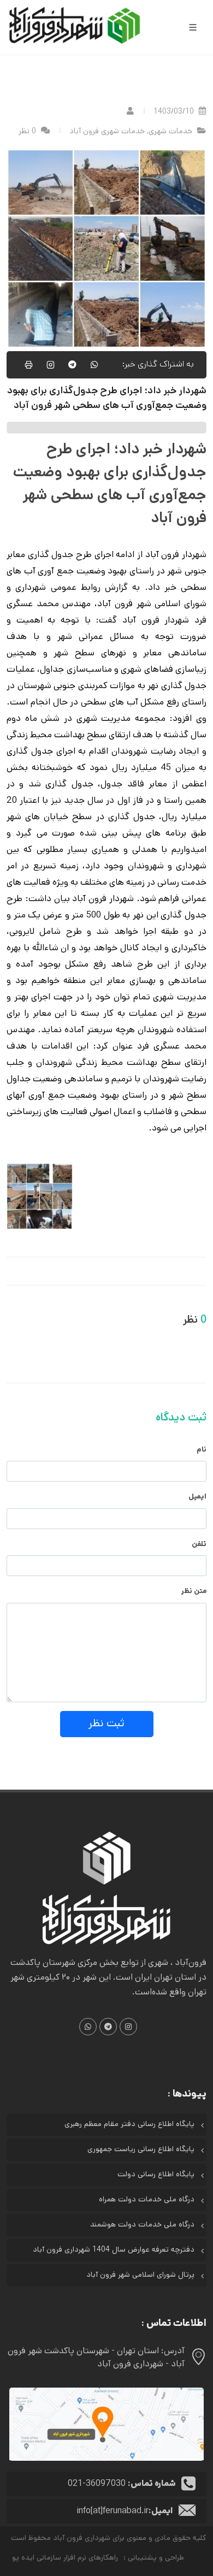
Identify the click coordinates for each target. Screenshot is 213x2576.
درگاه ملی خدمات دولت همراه (147, 2200)
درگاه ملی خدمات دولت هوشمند (142, 2225)
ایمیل (197, 1497)
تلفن (199, 1545)
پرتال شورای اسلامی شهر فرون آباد (140, 2275)
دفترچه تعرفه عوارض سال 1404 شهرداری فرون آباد (114, 2250)
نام (202, 1450)
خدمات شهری (170, 132)
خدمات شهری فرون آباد (107, 132)
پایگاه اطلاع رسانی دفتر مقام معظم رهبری (129, 2125)
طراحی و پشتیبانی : (154, 2558)
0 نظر (28, 132)
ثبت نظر (106, 1724)
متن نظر (194, 1592)
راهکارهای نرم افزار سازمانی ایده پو (65, 2558)
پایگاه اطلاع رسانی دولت (156, 2175)
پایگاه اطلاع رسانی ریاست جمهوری (141, 2150)
